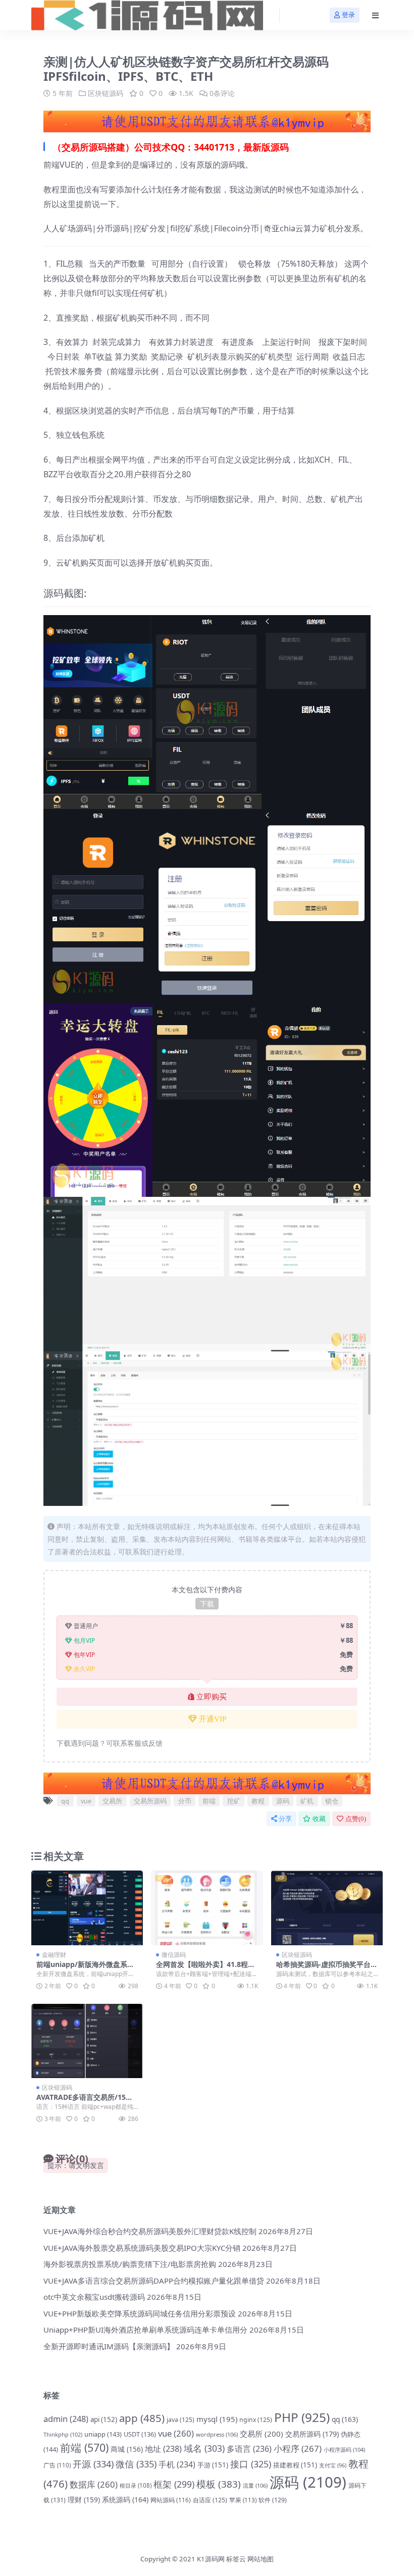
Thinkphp (63, 2434)
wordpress (217, 2434)
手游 (213, 2465)
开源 (93, 2464)
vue (86, 1801)
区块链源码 (106, 93)
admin (66, 2419)
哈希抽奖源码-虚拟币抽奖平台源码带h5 (327, 1968)
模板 (219, 2484)
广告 (57, 2465)
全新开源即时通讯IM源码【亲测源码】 (109, 2346)
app (142, 2418)
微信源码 (174, 1955)
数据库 (94, 2484)
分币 (185, 1801)
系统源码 (125, 2499)
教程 (258, 1801)
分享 (285, 1819)
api (104, 2419)
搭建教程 (295, 2465)
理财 (84, 2499)
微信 (136, 2464)
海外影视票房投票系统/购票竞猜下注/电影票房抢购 (130, 2264)
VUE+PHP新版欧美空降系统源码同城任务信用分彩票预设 (140, 2313)
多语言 (249, 2449)
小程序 (298, 2448)
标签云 (236, 2559)
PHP (302, 2417)
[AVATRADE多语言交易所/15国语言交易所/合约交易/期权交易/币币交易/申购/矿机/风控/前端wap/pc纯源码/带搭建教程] (87, 2041)
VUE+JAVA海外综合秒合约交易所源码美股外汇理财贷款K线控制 (150, 2231)
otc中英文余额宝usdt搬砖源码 (94, 2297)
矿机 (307, 1801)
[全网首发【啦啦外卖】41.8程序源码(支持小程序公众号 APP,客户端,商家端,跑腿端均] (207, 1908)
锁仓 (332, 1801)
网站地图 (261, 2559)
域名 (204, 2448)
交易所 (112, 1801)
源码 (283, 1801)
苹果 (243, 2500)
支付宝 (333, 2465)
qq (65, 1801)
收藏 (319, 1819)
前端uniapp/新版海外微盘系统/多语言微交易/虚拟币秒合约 (87, 1968)
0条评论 (222, 93)
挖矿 (234, 1801)
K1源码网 (211, 2559)
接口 (251, 2464)
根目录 (136, 2485)
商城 (127, 2449)
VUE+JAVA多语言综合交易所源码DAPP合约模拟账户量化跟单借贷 (154, 2281)
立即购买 (212, 1697)
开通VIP (213, 1719)
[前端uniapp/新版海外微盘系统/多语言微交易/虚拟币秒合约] (87, 1908)
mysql (217, 2419)
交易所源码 (150, 1801)
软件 (273, 2500)
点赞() (356, 1819)
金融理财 (54, 1955)
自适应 (210, 2500)
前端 (209, 1801)
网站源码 (171, 2500)
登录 (348, 15)
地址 (163, 2449)
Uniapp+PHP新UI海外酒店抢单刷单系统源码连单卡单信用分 (145, 2330)
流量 (255, 2485)
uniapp (103, 2434)
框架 (174, 2484)
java (180, 2420)
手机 (177, 2464)
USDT (140, 2434)
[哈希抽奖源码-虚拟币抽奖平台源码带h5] (327, 1908)
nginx (256, 2420)
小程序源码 (344, 2449)
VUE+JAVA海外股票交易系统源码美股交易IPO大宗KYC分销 (142, 2248)
